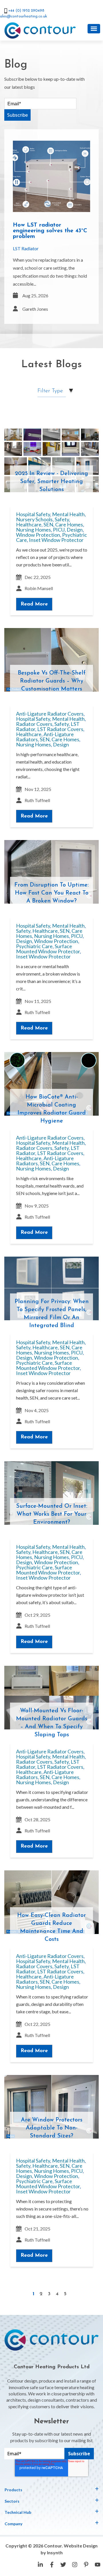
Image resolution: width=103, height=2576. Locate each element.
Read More (34, 604)
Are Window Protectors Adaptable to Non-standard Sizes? (52, 2128)
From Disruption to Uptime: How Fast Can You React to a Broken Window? (51, 893)
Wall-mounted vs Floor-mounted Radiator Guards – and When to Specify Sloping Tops (52, 1723)
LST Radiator (26, 248)
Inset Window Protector (56, 540)
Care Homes (69, 524)
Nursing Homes (33, 530)
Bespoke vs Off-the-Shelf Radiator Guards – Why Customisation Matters (52, 681)
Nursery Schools (34, 519)
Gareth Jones (35, 309)
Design (75, 530)
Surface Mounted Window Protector (48, 949)
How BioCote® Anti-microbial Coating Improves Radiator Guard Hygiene (52, 1109)
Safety (62, 519)
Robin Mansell (39, 588)
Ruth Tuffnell (37, 800)
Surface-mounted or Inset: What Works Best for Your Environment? (52, 1514)
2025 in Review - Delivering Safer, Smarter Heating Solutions (51, 482)
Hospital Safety (33, 514)
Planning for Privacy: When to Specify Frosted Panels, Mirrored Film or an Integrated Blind (52, 1314)
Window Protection (38, 535)
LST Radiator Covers (60, 729)
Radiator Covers (34, 724)
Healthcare (29, 524)
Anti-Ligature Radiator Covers (50, 714)
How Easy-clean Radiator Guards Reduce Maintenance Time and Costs (51, 1927)
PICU (59, 530)
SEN (48, 524)
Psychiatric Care (34, 946)
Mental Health (68, 514)
